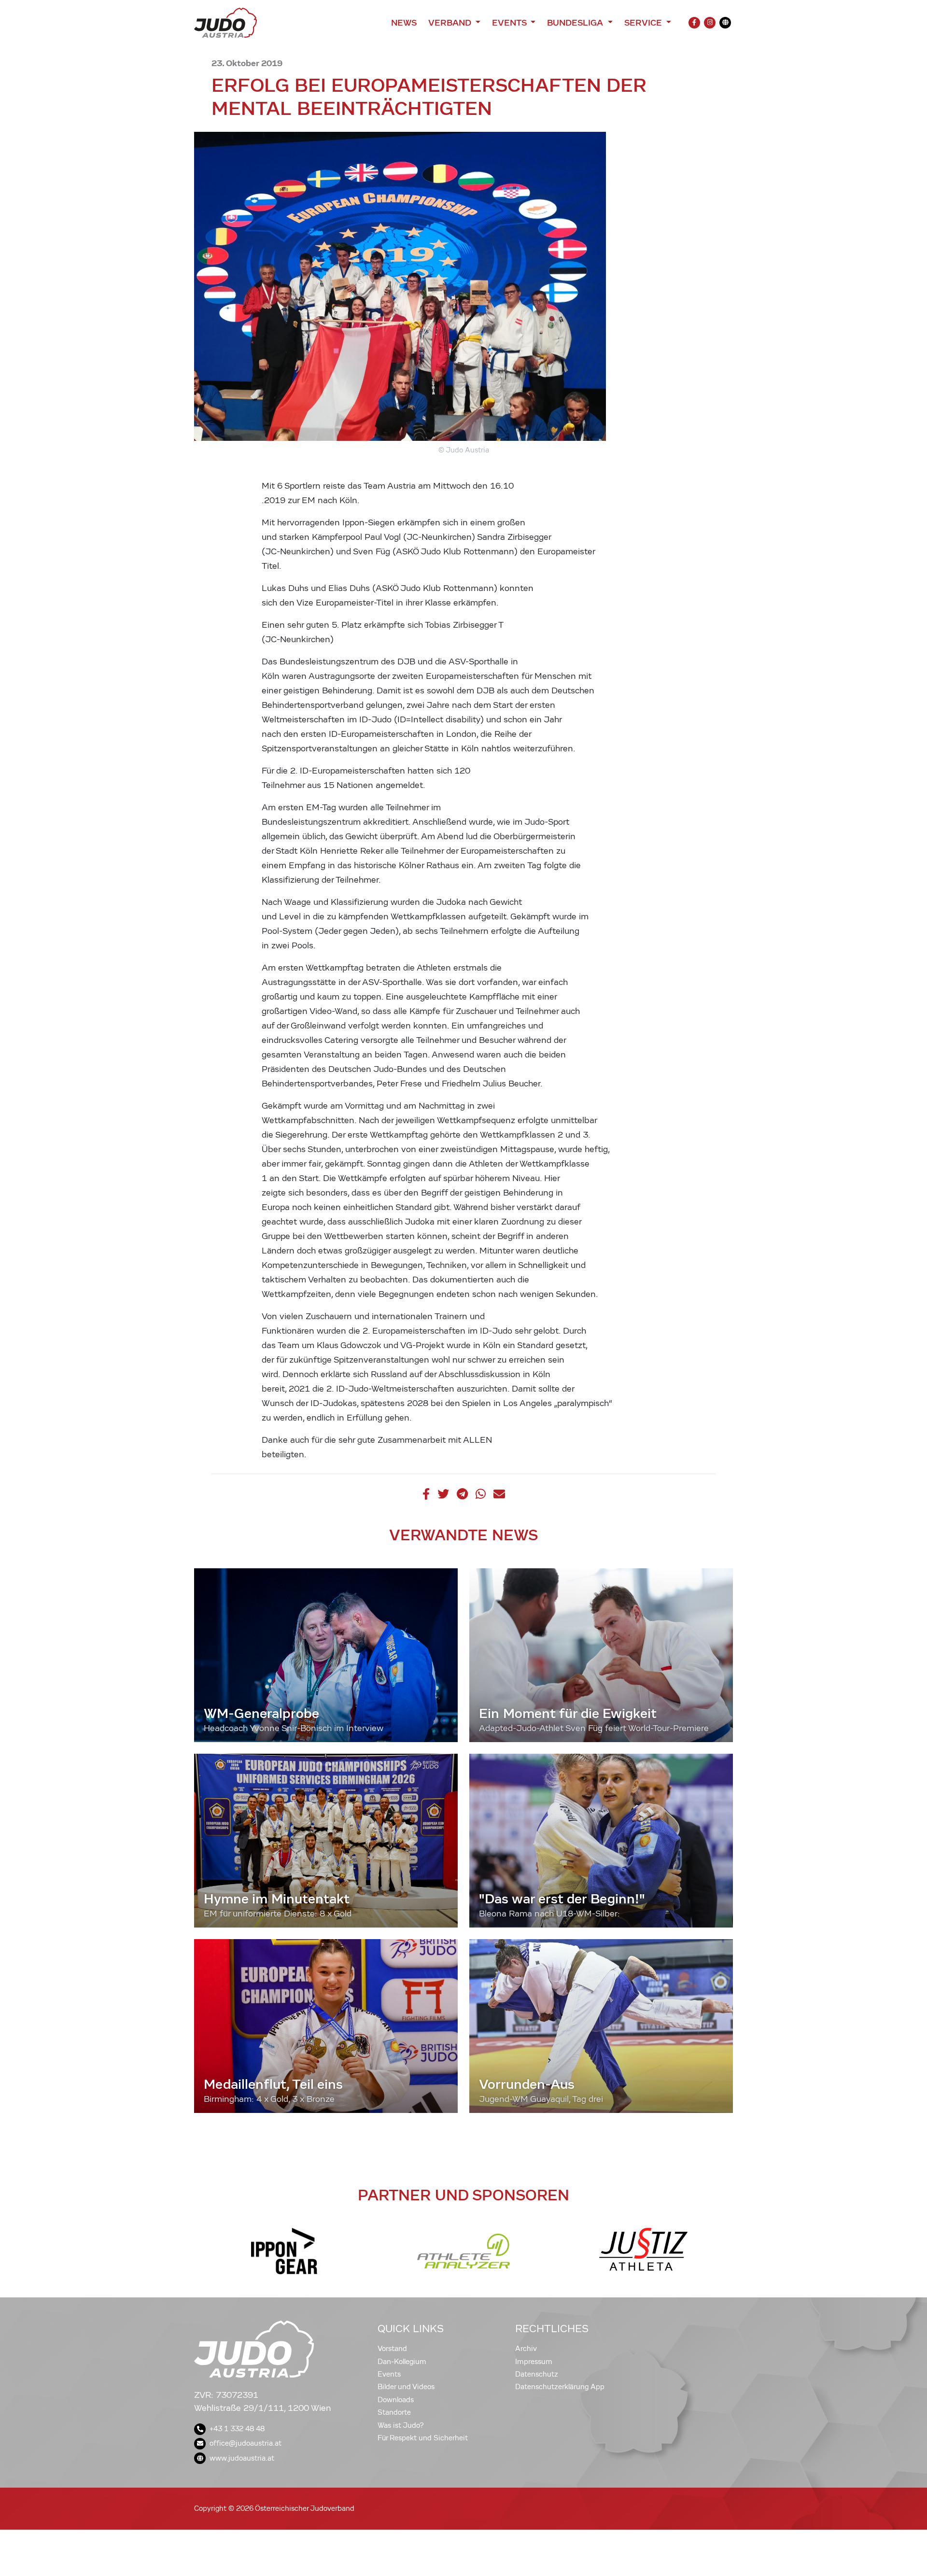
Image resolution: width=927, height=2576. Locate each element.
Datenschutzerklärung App (560, 2387)
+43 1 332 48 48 (237, 2429)
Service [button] (644, 23)
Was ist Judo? (401, 2425)
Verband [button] (451, 23)
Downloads (396, 2400)
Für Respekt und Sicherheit (423, 2438)
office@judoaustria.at (246, 2443)
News (404, 23)
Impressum (534, 2362)
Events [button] (510, 23)
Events (389, 2374)
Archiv (526, 2349)
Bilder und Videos (406, 2387)
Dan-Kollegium (402, 2362)
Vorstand (392, 2349)
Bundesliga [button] (576, 23)
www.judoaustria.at (242, 2458)
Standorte (394, 2412)
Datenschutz (537, 2374)
